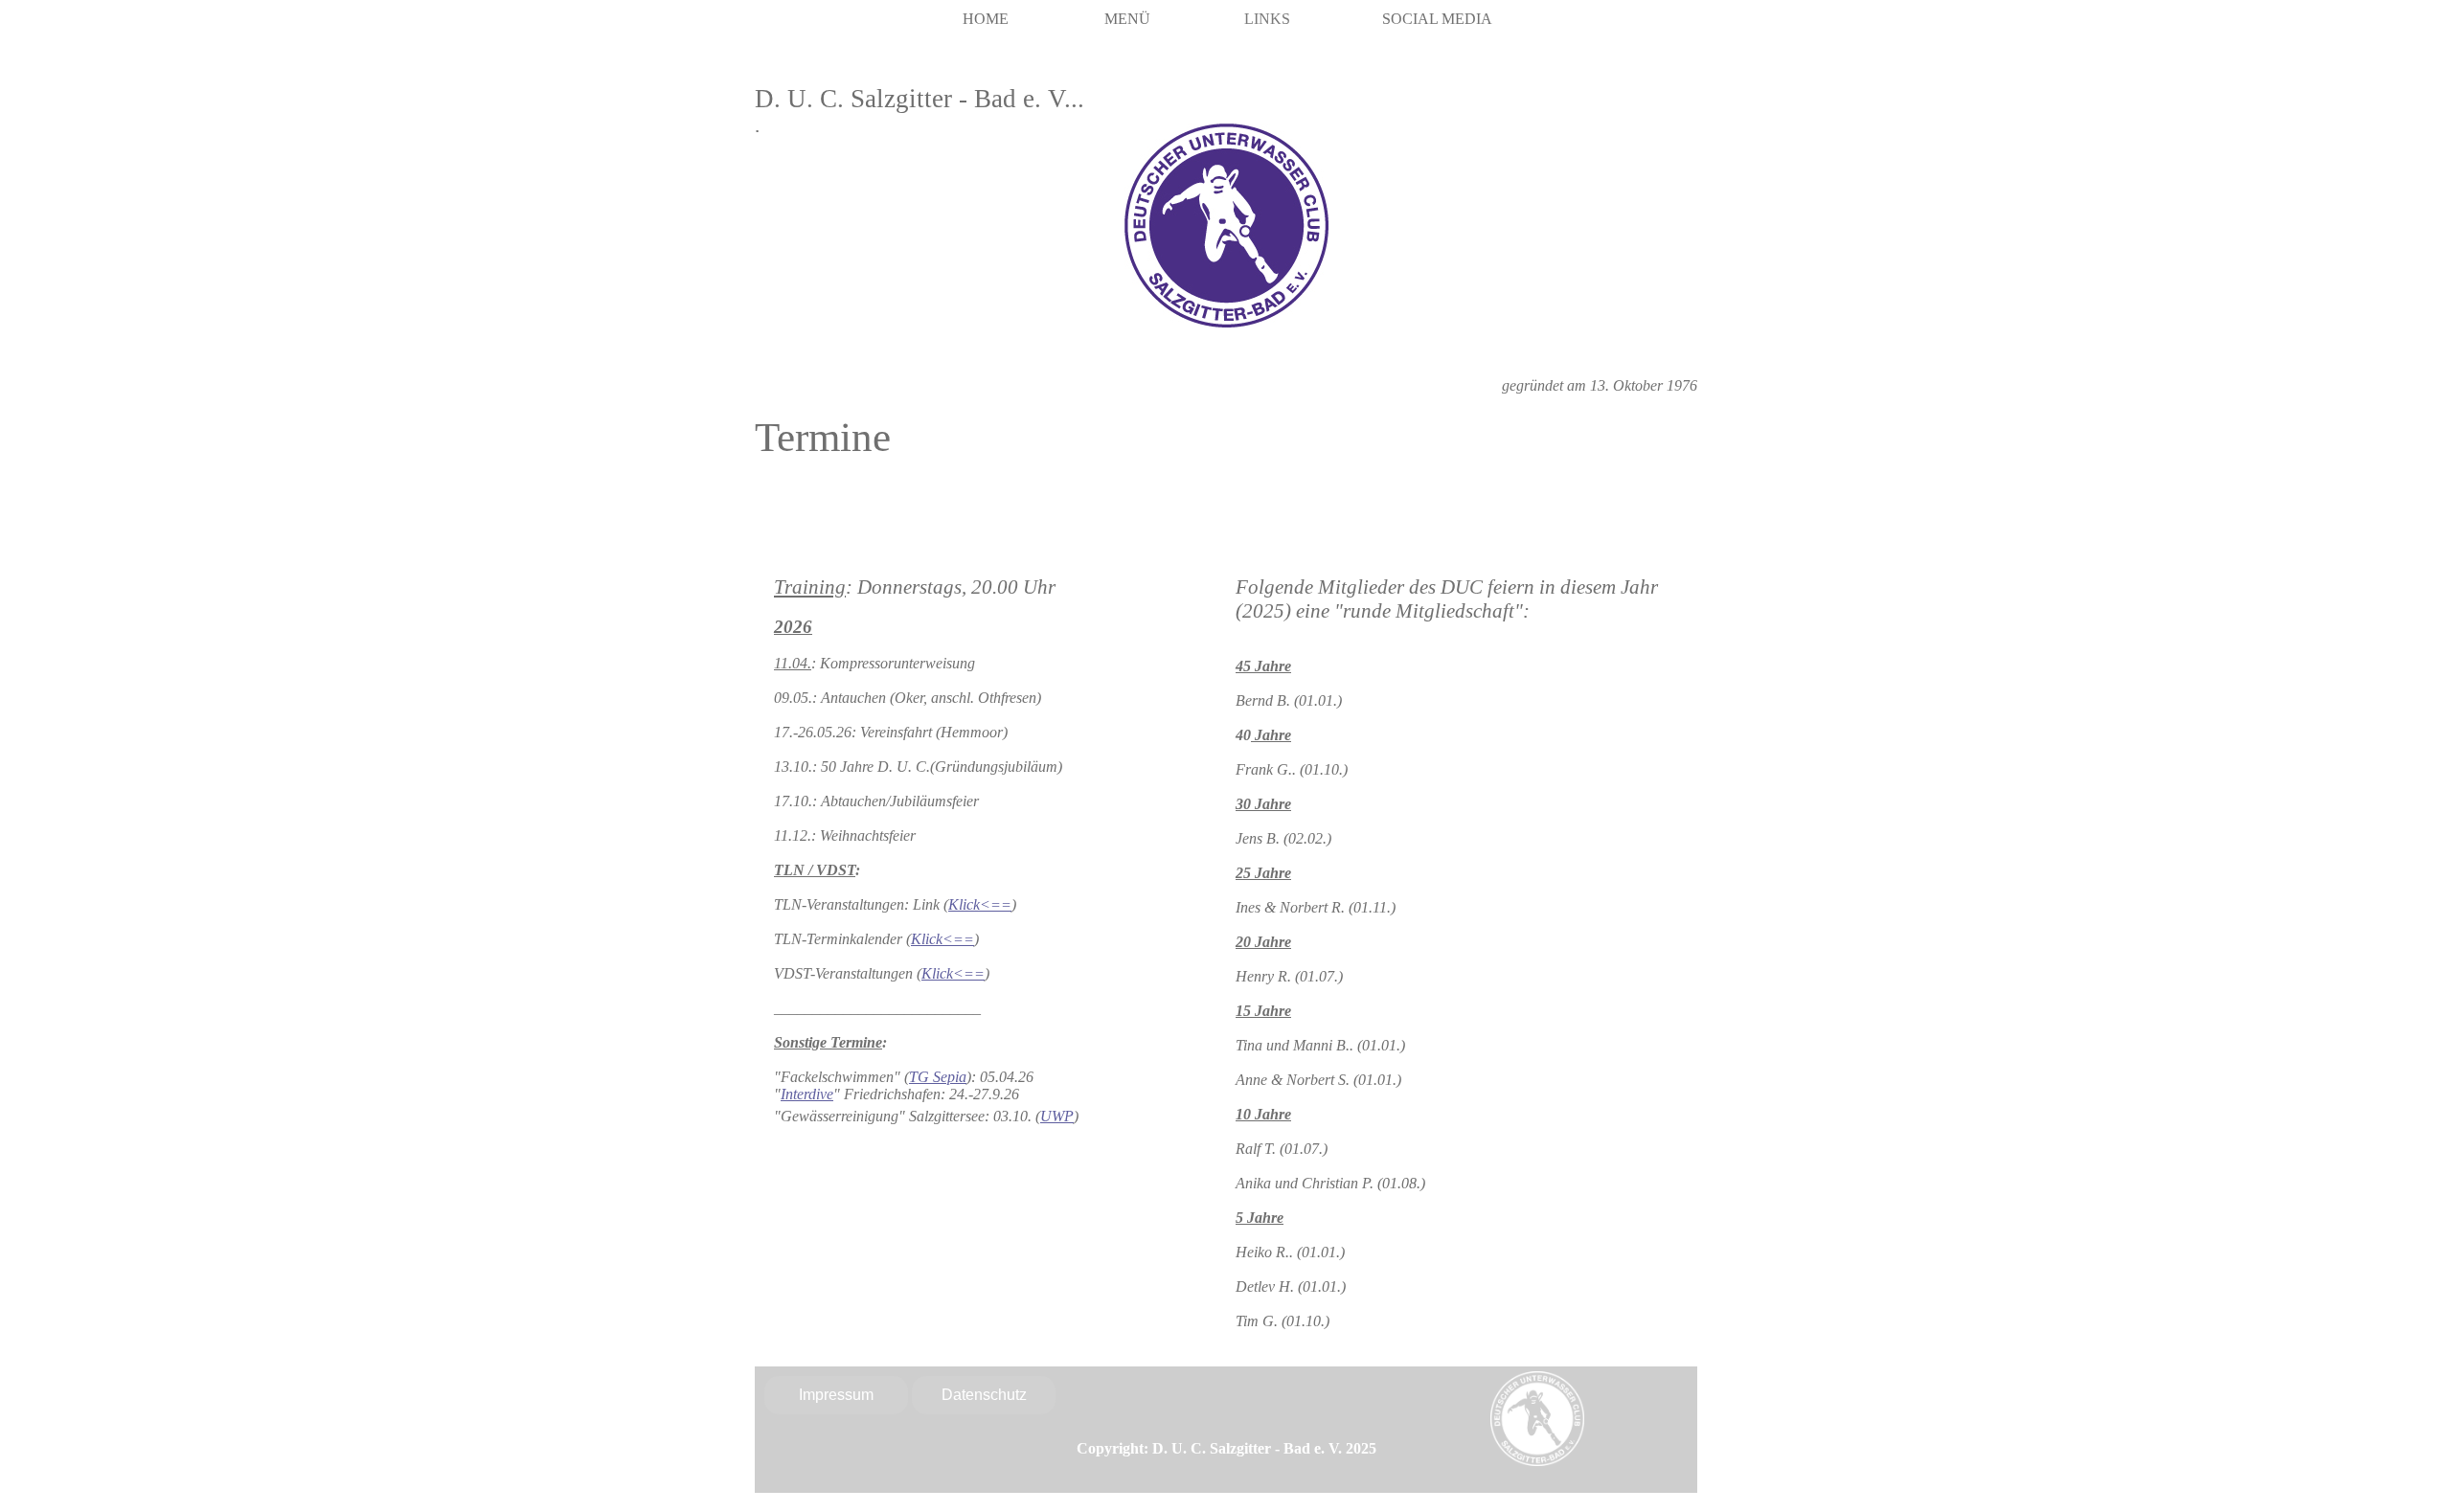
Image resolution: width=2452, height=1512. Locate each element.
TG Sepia (938, 1077)
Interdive (807, 1094)
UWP (1057, 1116)
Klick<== (980, 904)
